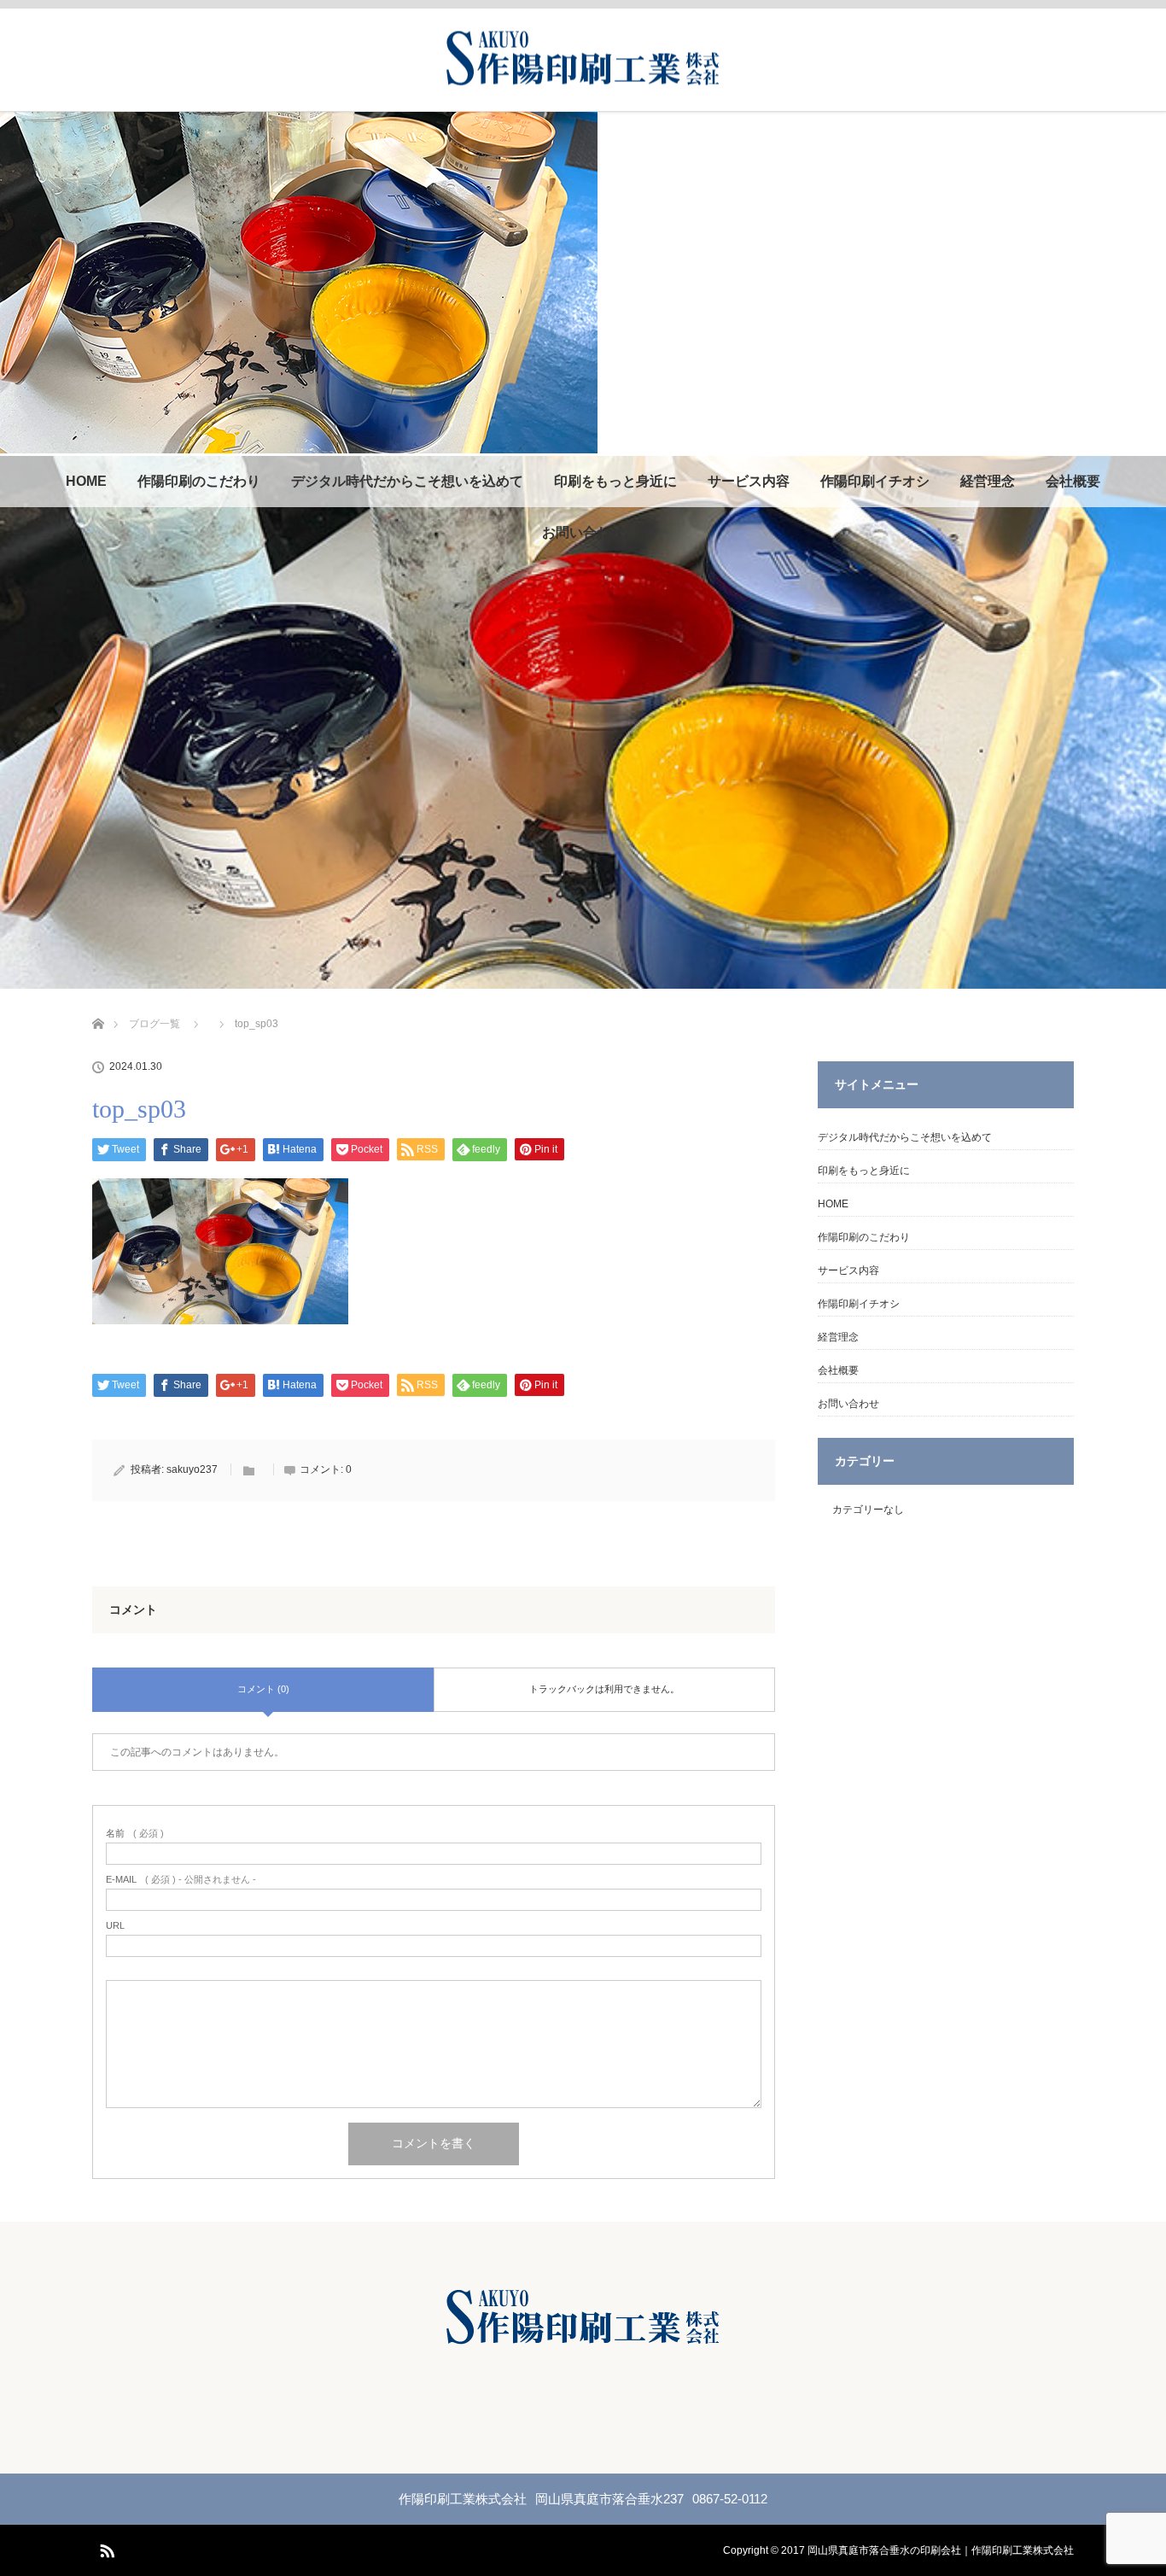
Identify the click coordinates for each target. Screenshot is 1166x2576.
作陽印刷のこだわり (199, 481)
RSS (105, 2548)
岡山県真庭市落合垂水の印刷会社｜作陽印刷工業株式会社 (941, 2550)
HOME (86, 481)
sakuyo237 (192, 1469)
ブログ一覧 (154, 1024)
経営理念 (988, 481)
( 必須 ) (135, 1834)
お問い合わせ (583, 532)
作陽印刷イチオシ (875, 481)
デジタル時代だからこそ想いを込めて (407, 481)
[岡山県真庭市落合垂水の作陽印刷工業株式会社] (583, 80)
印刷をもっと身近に (615, 481)
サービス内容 (749, 481)
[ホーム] (98, 1004)
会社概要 (1073, 481)
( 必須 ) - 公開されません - (181, 1880)
